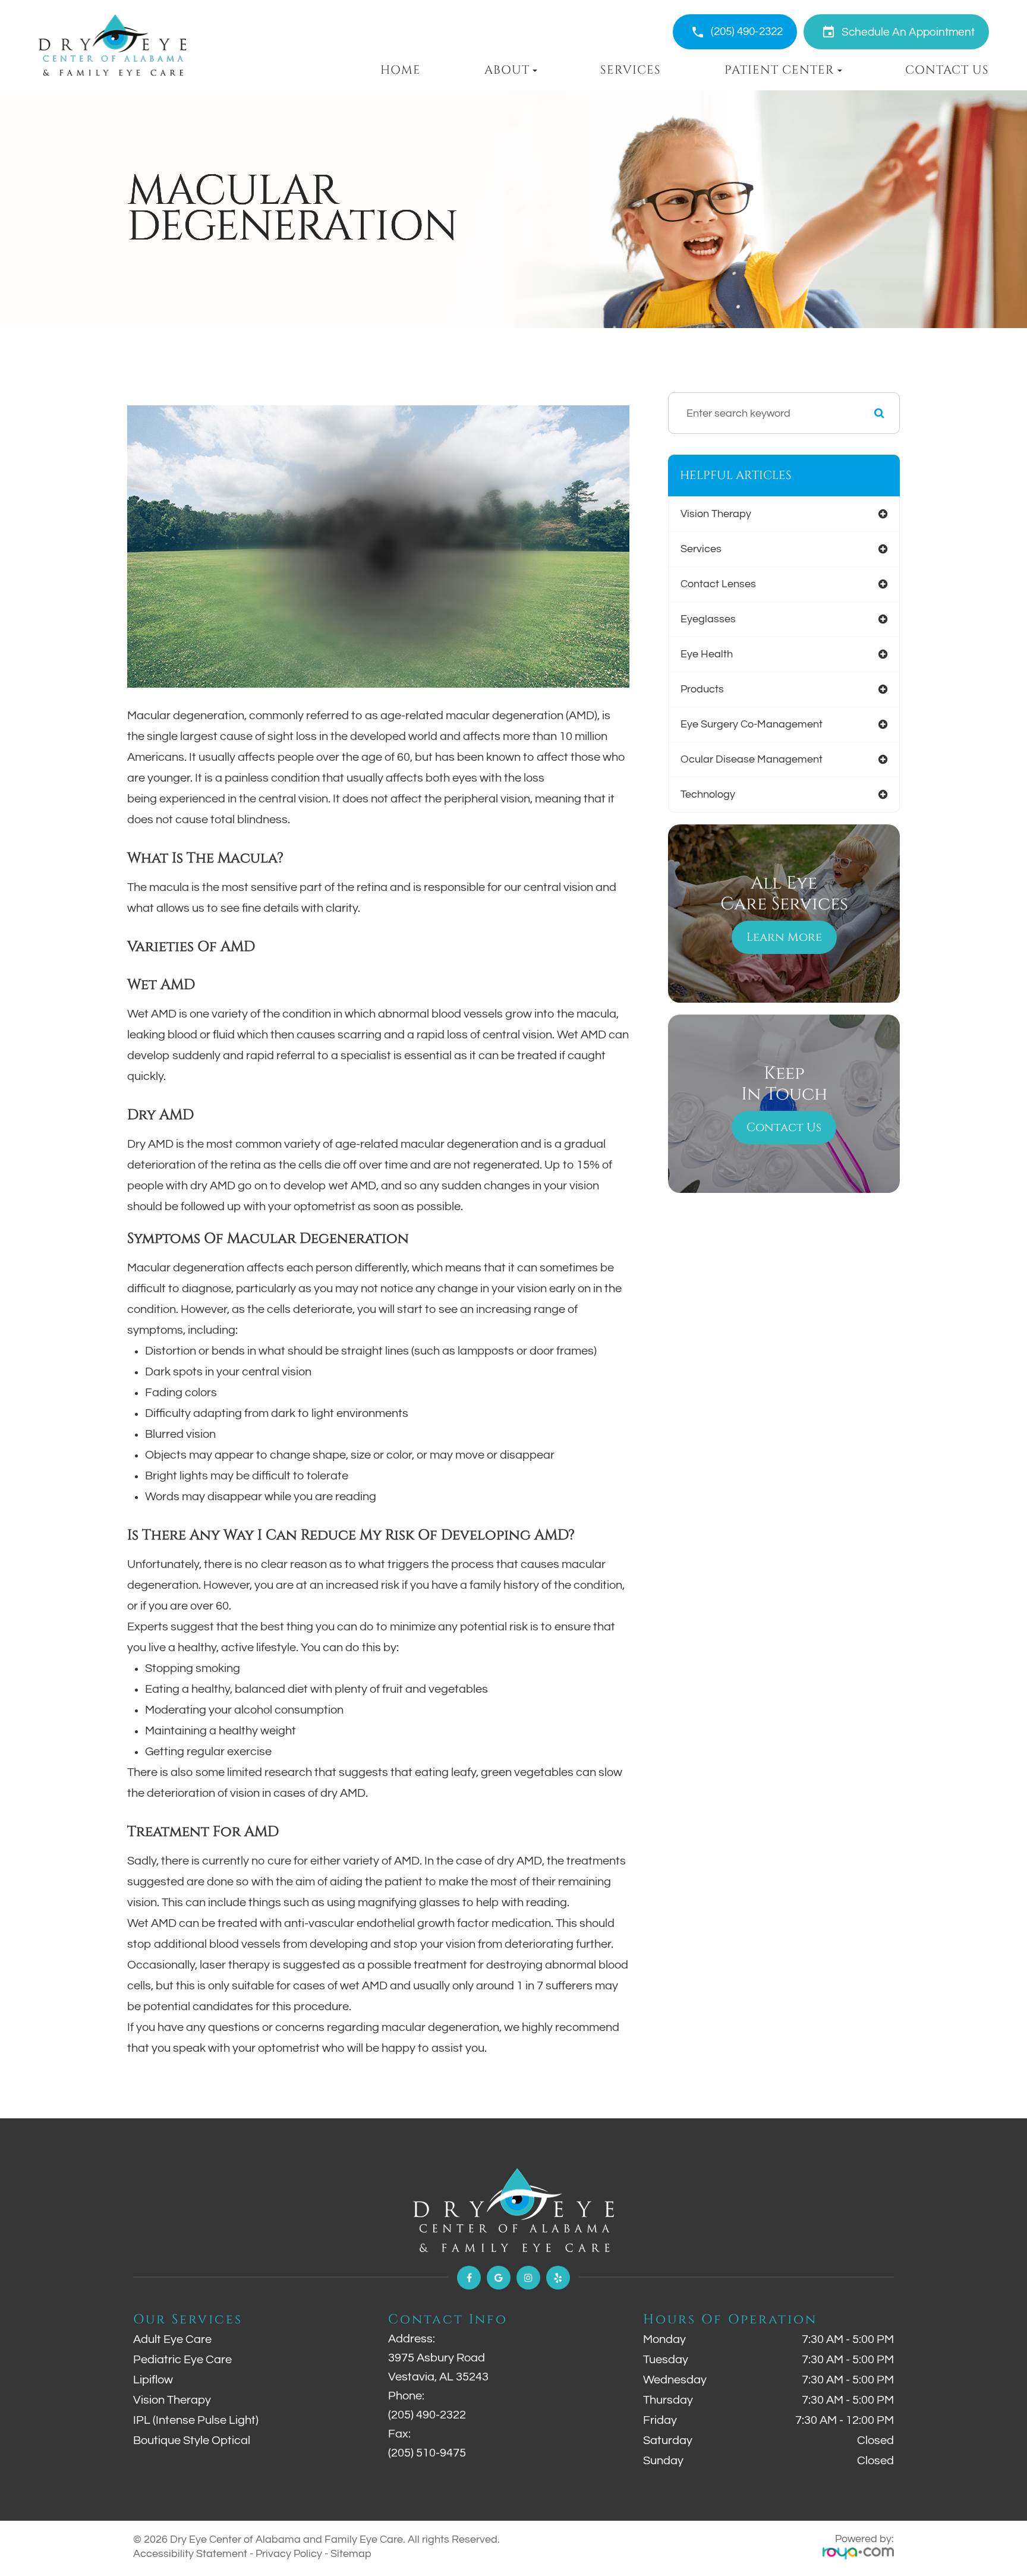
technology (708, 794)
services (701, 549)
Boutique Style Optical (192, 2440)
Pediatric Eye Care (182, 2360)
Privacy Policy (289, 2554)
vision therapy (716, 514)
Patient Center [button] (779, 70)
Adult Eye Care (172, 2339)
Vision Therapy (172, 2400)
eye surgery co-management (752, 724)
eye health (707, 654)
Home (401, 70)
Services (631, 70)
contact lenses (718, 584)
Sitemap (351, 2554)
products (702, 689)
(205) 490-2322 (747, 32)
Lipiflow (153, 2380)
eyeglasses (708, 619)
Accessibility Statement (190, 2554)
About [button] (507, 70)
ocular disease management (752, 759)
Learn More (784, 937)
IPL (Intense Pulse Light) (196, 2420)
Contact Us (947, 70)
